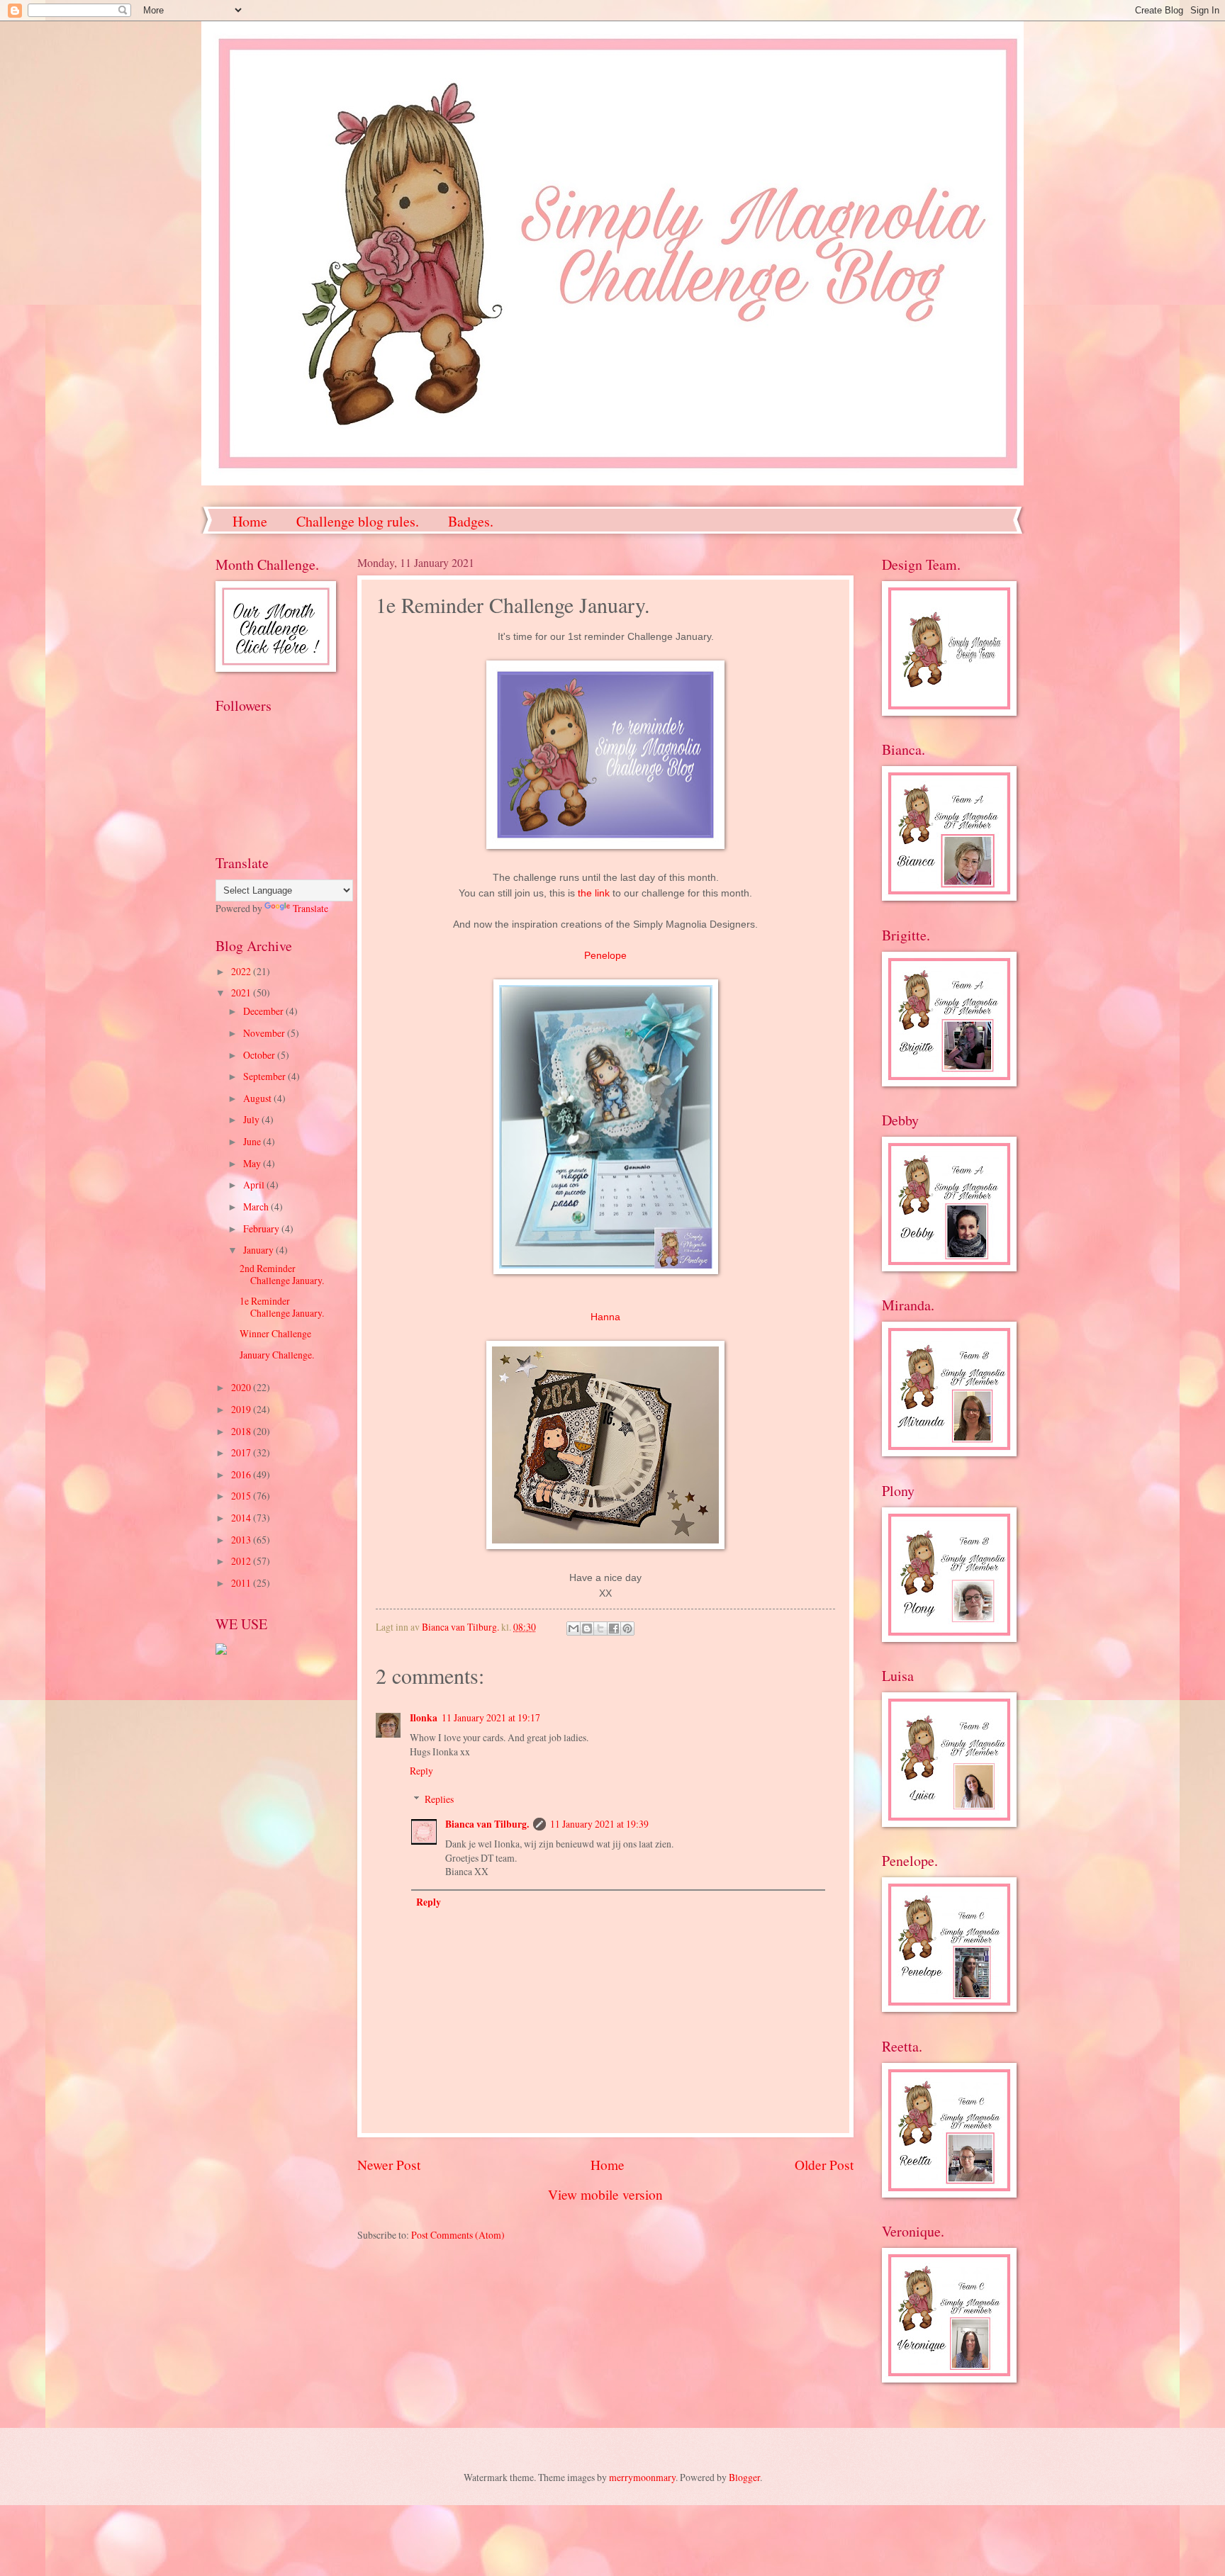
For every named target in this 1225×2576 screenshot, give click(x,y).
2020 (242, 1387)
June (253, 1141)
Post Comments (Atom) (458, 2235)
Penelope (605, 955)
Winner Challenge (275, 1333)
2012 (242, 1561)
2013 (242, 1540)
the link (594, 893)
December (264, 1011)
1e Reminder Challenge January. (282, 1307)
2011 (242, 1583)
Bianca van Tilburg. (487, 1824)
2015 (242, 1496)
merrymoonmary (642, 2477)
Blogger (744, 2477)
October (260, 1055)
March (257, 1207)
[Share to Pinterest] (627, 1629)
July (252, 1119)
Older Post (824, 2165)
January (259, 1250)
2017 (242, 1452)
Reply (421, 1771)
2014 (242, 1518)
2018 (242, 1431)
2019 (242, 1409)
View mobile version (605, 2194)
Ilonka (424, 1718)
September (265, 1076)
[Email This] (574, 1629)
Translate (311, 908)
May (253, 1163)
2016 (242, 1474)
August (258, 1098)
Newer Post (389, 2165)
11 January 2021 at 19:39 (599, 1824)
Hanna (605, 1317)
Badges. (471, 521)
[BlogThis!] (587, 1629)
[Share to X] (600, 1629)
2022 (242, 971)
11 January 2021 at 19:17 (491, 1717)
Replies (439, 1799)
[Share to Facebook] (614, 1629)
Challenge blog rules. (358, 521)
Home (250, 521)
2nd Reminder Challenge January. (282, 1274)
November (265, 1033)
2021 (242, 992)
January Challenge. (277, 1355)
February (262, 1228)
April (255, 1185)
